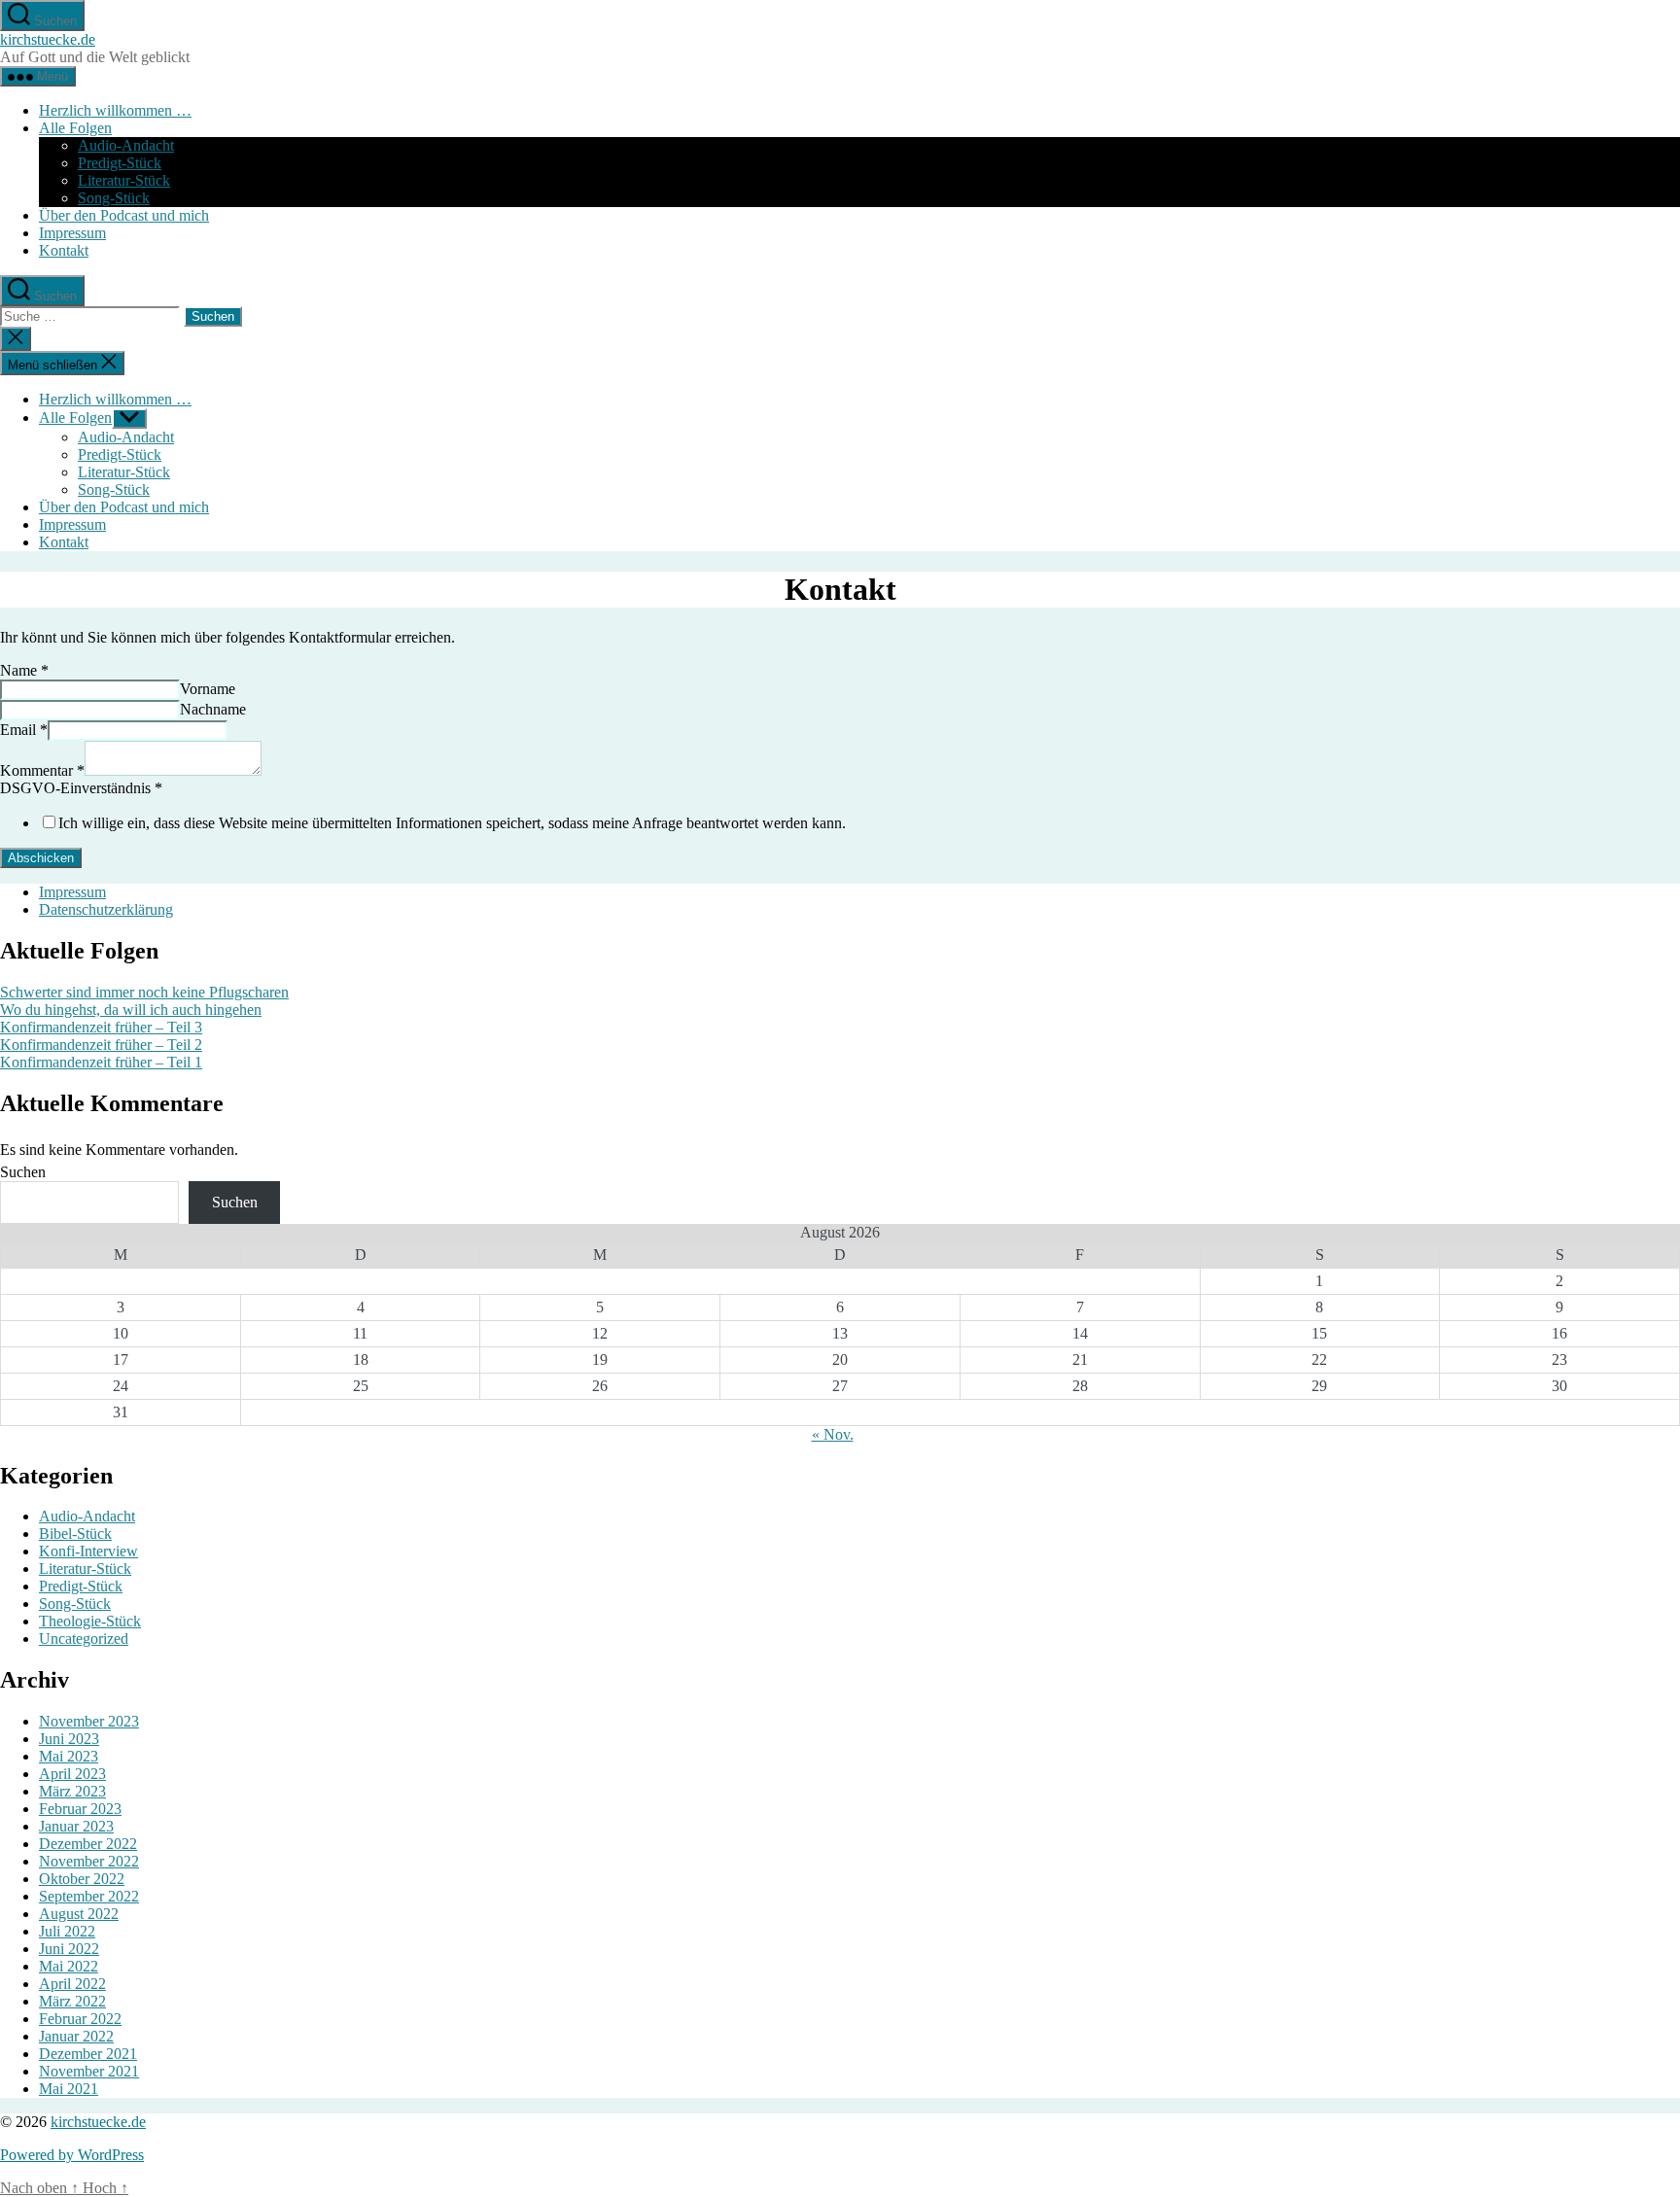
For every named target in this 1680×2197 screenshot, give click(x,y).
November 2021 (89, 2071)
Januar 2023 (76, 1826)
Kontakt (64, 250)
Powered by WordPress (72, 2155)
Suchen (23, 1172)
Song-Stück (114, 198)
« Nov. (833, 1434)
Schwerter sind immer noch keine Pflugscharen (144, 992)
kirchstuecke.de (48, 39)
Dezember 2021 (88, 2054)
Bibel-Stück (75, 1534)
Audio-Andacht (126, 145)
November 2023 (89, 1721)
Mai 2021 (69, 2089)
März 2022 (72, 2001)
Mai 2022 (69, 1966)
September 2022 (89, 1896)
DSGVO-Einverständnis (81, 788)
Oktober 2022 (82, 1879)
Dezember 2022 (88, 1844)
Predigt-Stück (120, 163)
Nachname (213, 709)
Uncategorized (84, 1639)
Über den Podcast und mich (124, 215)
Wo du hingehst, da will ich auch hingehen (131, 1010)
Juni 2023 (69, 1739)
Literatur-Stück (124, 180)
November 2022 (89, 1861)
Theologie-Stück (90, 1621)
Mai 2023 (69, 1756)
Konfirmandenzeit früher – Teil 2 (101, 1045)
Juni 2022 (69, 1949)
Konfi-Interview (88, 1551)
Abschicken (41, 858)
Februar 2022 (80, 2019)
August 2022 (79, 1914)
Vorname (208, 689)
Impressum (72, 233)
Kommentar (42, 770)
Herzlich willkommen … (115, 110)
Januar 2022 (76, 2036)
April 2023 (72, 1774)
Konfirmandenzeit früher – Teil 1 (101, 1062)
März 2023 (72, 1791)
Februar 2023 (80, 1809)
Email (24, 730)
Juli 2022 (67, 1931)
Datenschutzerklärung (106, 909)
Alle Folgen (75, 128)
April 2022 (72, 1984)
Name (24, 670)
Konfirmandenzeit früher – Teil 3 (101, 1027)
